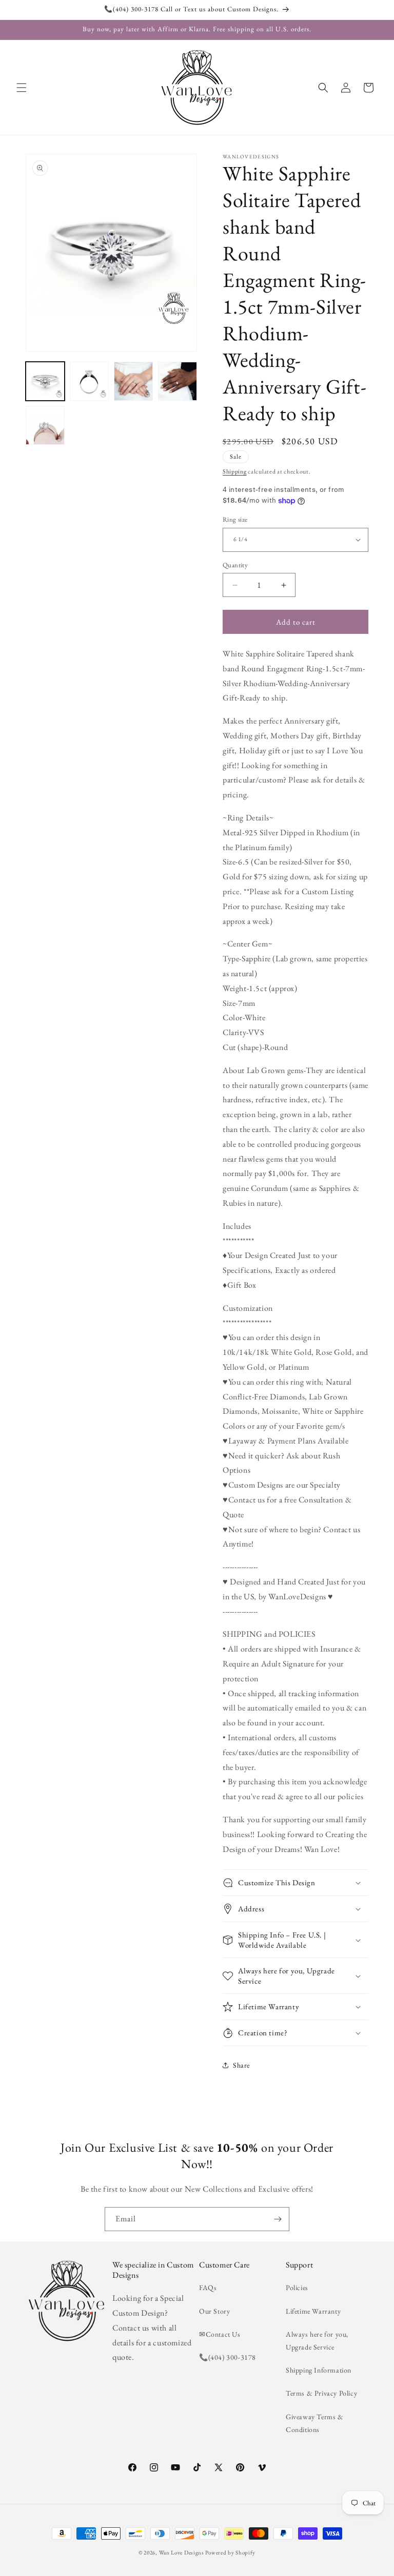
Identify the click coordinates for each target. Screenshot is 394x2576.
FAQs (208, 2288)
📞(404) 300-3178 (228, 2357)
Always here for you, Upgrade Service (317, 2341)
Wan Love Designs (182, 2552)
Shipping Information (319, 2370)
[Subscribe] (278, 2219)
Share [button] (241, 2065)
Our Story (214, 2311)
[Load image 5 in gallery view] (45, 425)
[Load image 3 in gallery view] (133, 381)
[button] (22, 88)
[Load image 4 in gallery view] (178, 381)
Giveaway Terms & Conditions (315, 2423)
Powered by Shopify (230, 2552)
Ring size (235, 519)
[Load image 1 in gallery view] (45, 381)
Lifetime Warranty (313, 2311)
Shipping (235, 471)
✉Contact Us (220, 2334)
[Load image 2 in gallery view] (89, 381)
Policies (297, 2288)
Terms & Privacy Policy (321, 2393)
